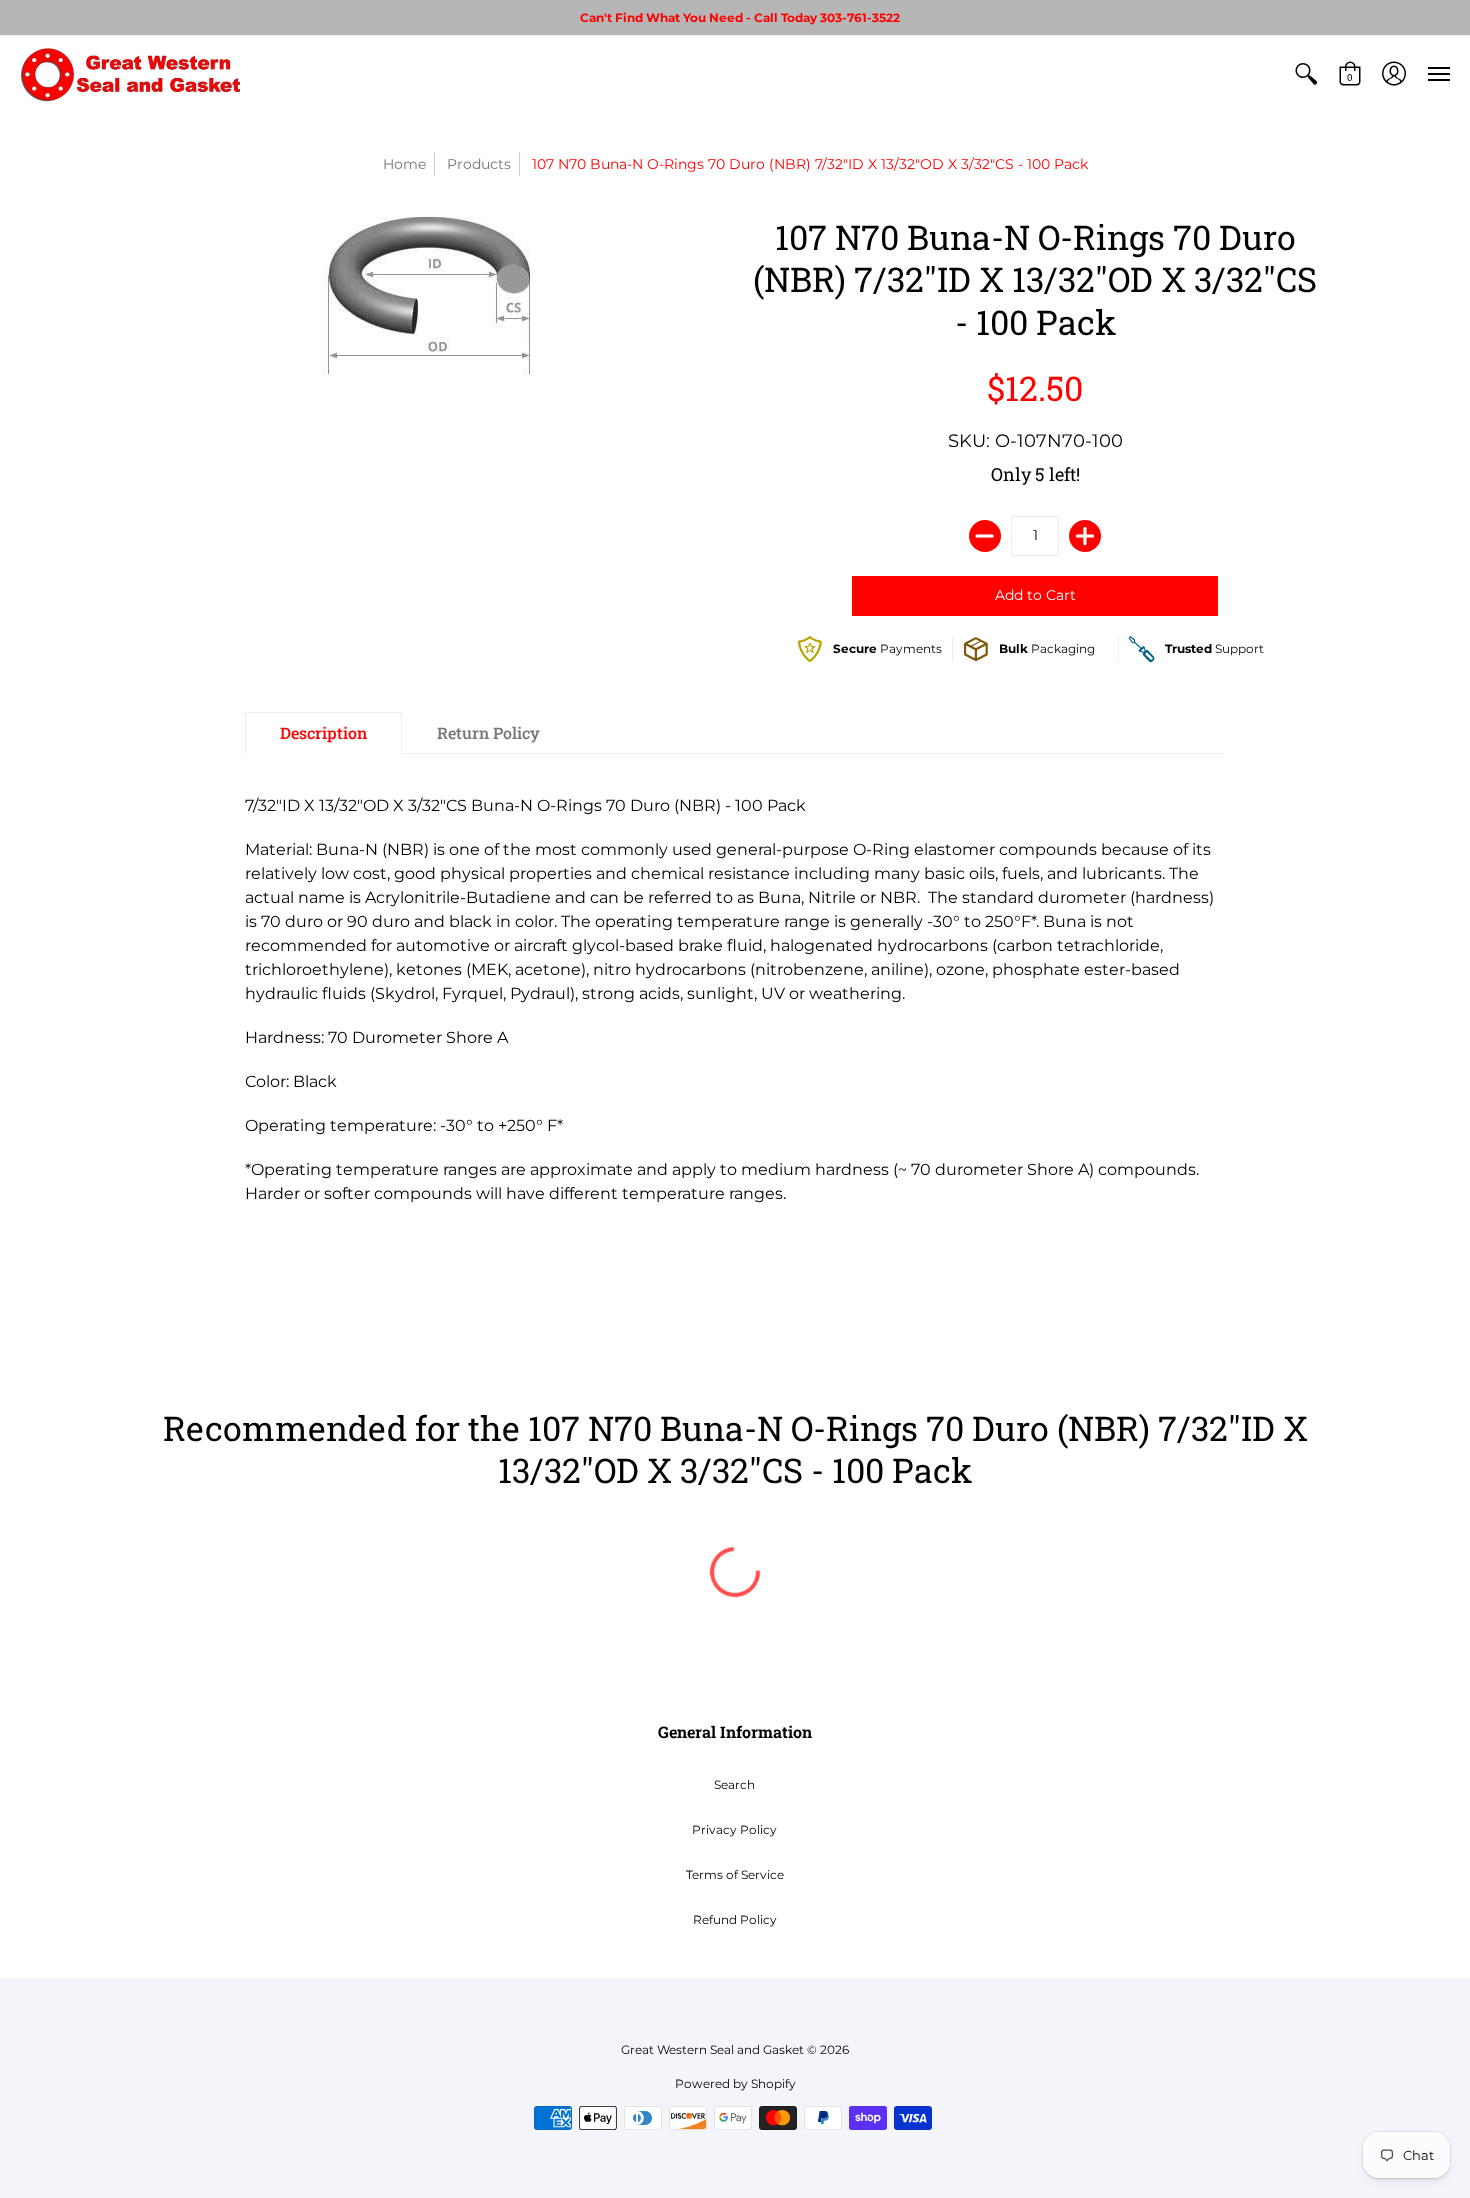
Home (404, 164)
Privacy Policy (734, 1829)
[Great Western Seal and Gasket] (130, 74)
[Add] (1085, 536)
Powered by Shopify (735, 2083)
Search (734, 1784)
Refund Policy (735, 1919)
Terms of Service (735, 1874)
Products (479, 164)
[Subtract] (985, 536)
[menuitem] (1306, 74)
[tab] (323, 733)
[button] (1306, 74)
